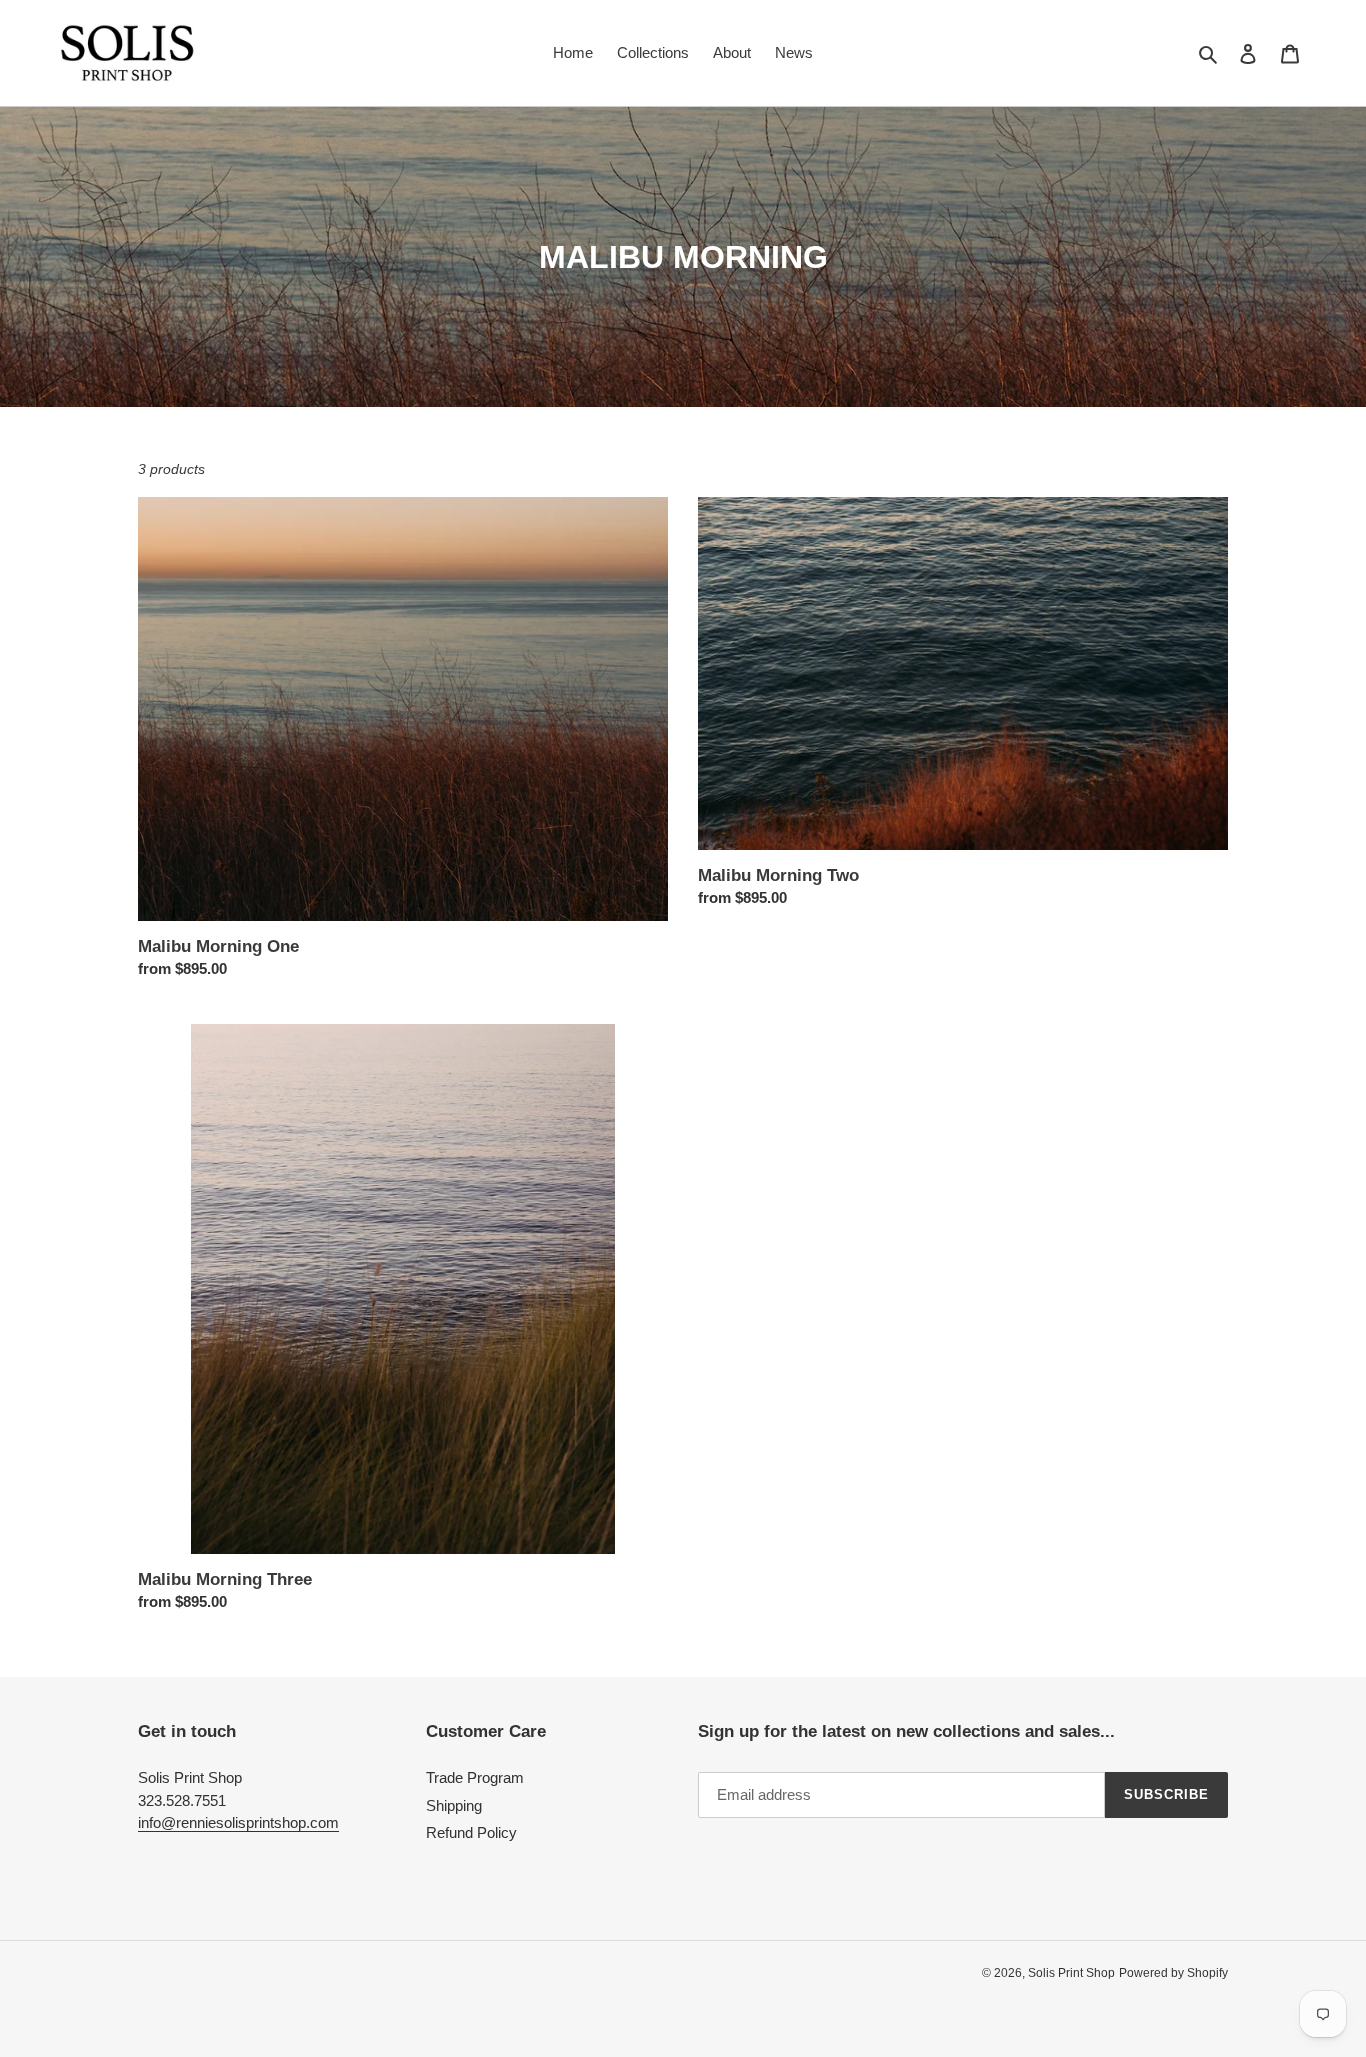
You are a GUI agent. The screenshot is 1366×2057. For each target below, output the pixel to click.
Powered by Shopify (1173, 1973)
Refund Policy (471, 1832)
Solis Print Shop (1071, 1973)
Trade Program (475, 1777)
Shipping (454, 1805)
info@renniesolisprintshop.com (238, 1822)
